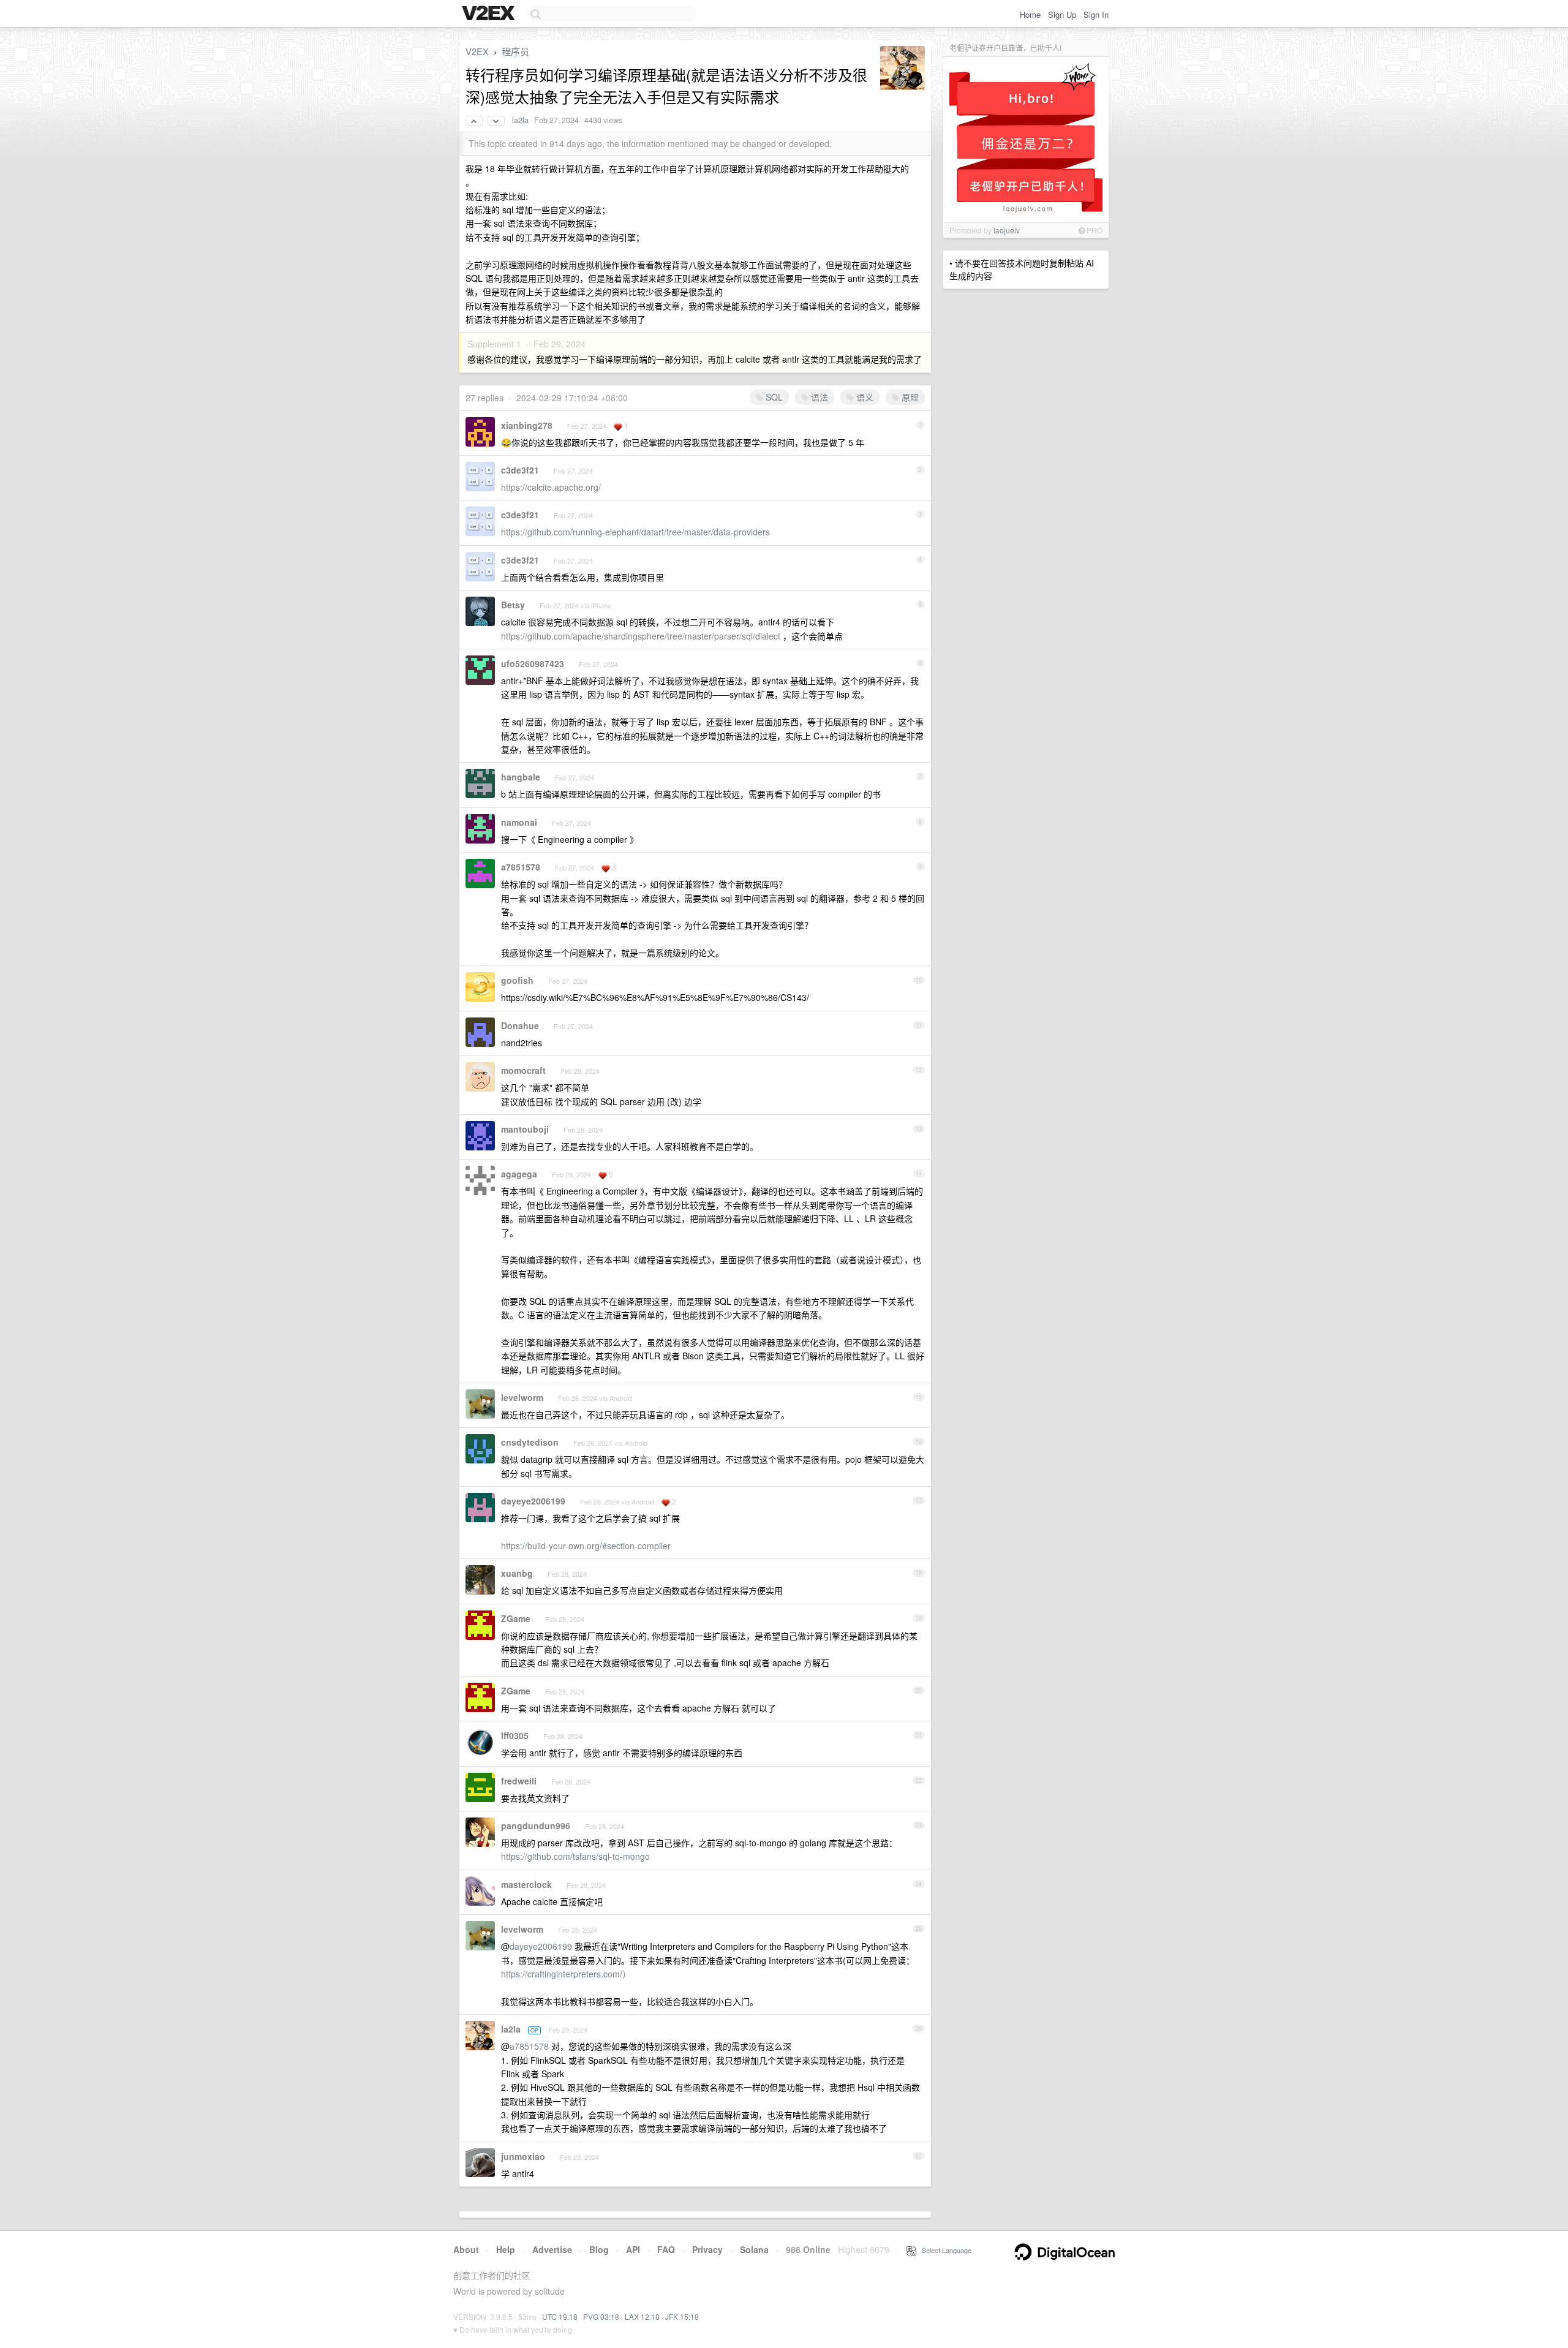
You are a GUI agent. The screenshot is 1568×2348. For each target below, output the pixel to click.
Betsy (513, 605)
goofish (517, 980)
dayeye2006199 (533, 1501)
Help (506, 2249)
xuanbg (517, 1573)
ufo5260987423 (533, 663)
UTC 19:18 (560, 2316)
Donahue (520, 1025)
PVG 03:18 (601, 2316)
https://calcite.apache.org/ (551, 487)
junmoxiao (523, 2156)
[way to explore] (490, 14)
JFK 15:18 (682, 2316)
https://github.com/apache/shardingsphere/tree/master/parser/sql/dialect (641, 636)
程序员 (515, 51)
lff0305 (515, 1735)
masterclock (526, 1884)
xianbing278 (527, 425)
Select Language (944, 2250)
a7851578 (521, 867)
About (466, 2249)
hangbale (521, 777)
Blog (599, 2249)
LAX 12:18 (642, 2316)
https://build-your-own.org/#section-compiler (586, 1546)
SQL (773, 397)
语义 (864, 397)
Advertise (552, 2249)
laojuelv (1007, 230)
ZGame (516, 1618)
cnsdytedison (530, 1442)
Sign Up (1062, 14)
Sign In (1096, 14)
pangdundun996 (536, 1825)
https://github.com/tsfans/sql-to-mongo (575, 1856)
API (633, 2249)
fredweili (519, 1781)
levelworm (522, 1397)
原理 (909, 397)
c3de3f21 (520, 470)
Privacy (707, 2249)
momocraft (523, 1070)
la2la (520, 120)
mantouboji (525, 1129)
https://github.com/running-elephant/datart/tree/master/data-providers (635, 532)
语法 (818, 397)
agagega (519, 1174)
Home (1030, 14)
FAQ (666, 2249)
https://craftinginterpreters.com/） (566, 1974)
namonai (519, 822)
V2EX (477, 51)
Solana (754, 2249)
